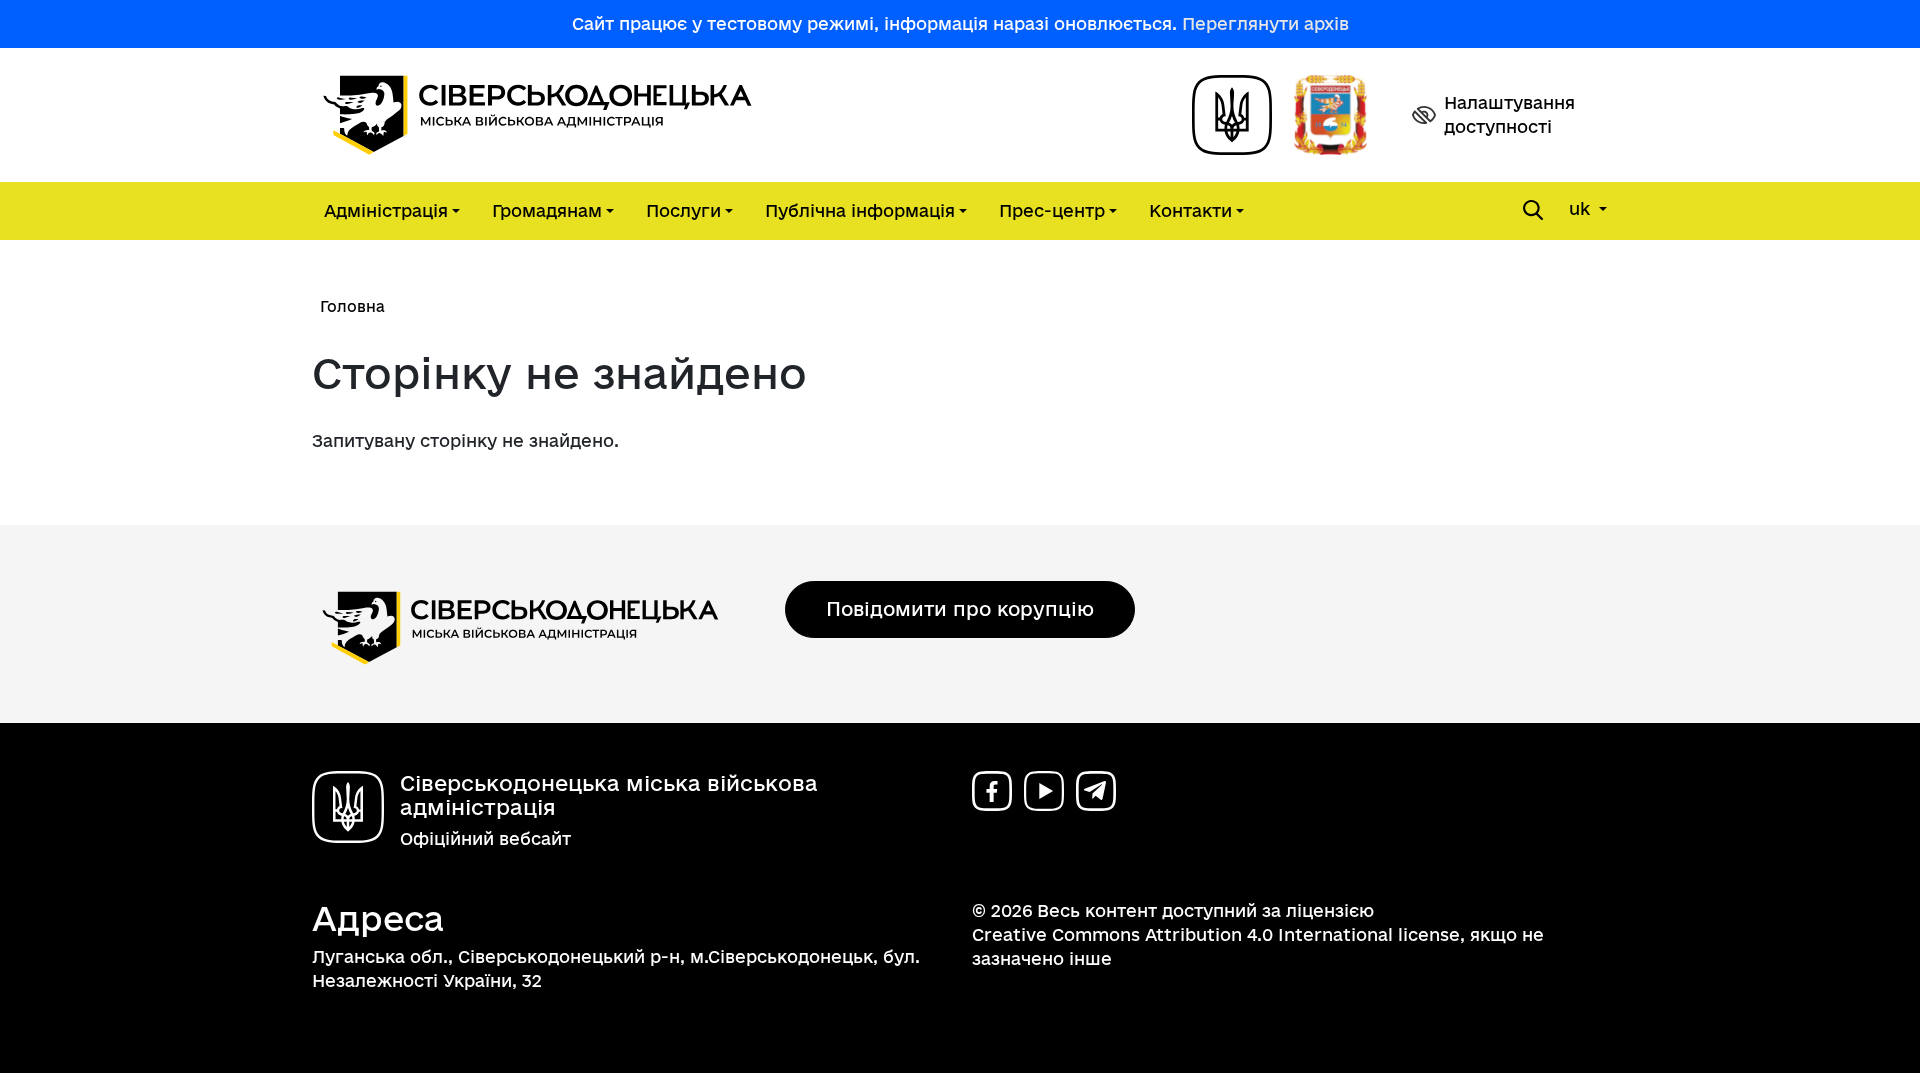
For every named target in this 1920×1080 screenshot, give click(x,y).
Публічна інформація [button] (860, 210)
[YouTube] (1044, 791)
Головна (352, 306)
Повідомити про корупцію (960, 609)
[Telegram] (1096, 791)
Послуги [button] (683, 210)
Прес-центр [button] (1052, 210)
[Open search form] (1533, 210)
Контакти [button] (1190, 210)
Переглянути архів (1265, 23)
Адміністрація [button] (386, 210)
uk (1582, 208)
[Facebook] (992, 791)
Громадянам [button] (547, 210)
